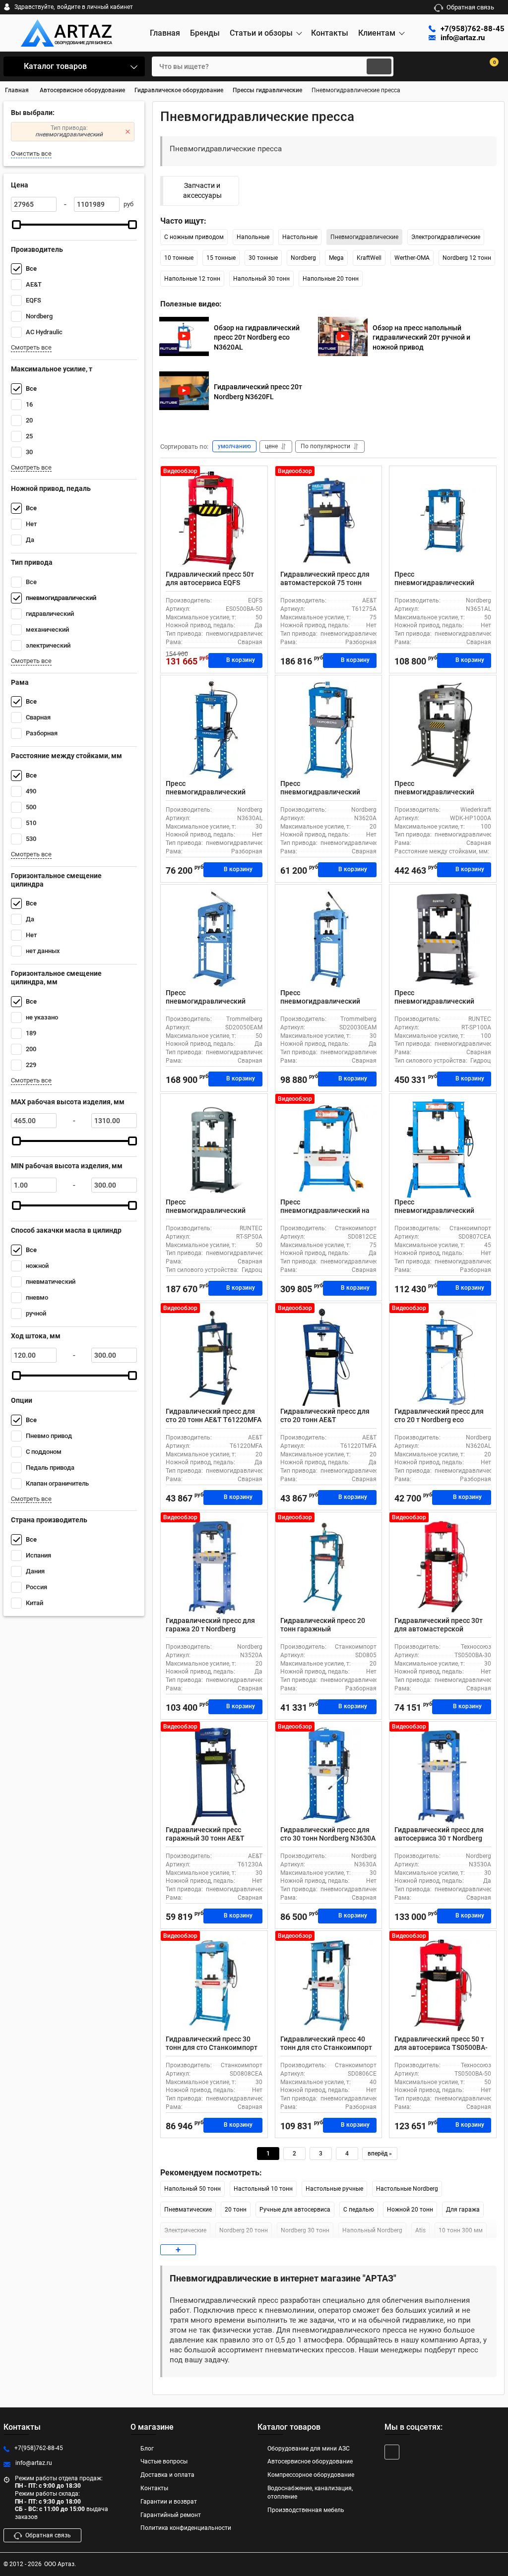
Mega (336, 258)
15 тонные (221, 258)
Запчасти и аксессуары (202, 190)
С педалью (359, 2210)
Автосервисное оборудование (310, 2461)
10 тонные (179, 258)
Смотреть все (31, 347)
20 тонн (236, 2210)
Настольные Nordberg (407, 2189)
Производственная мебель (306, 2510)
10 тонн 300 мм (461, 2230)
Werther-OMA (412, 258)
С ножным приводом (194, 237)
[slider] (16, 225)
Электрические (185, 2230)
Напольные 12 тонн (192, 279)
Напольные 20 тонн (331, 279)
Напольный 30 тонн (261, 279)
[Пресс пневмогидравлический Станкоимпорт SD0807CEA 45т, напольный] (443, 1148)
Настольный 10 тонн (263, 2189)
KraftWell (369, 258)
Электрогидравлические (446, 237)
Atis (420, 2230)
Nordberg (303, 258)
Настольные (300, 237)
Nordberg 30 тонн (305, 2230)
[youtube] (392, 2452)
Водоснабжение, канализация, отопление (310, 2492)
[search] (379, 66)
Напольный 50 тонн (192, 2189)
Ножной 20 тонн (410, 2210)
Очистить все (31, 153)
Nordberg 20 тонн (244, 2230)
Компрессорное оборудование (311, 2475)
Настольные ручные (334, 2189)
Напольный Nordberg (372, 2230)
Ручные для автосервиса (295, 2210)
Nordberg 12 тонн (467, 258)
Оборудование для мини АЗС (309, 2449)
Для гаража (463, 2210)
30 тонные (263, 258)
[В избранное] (256, 478)
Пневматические (188, 2210)
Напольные (253, 237)
